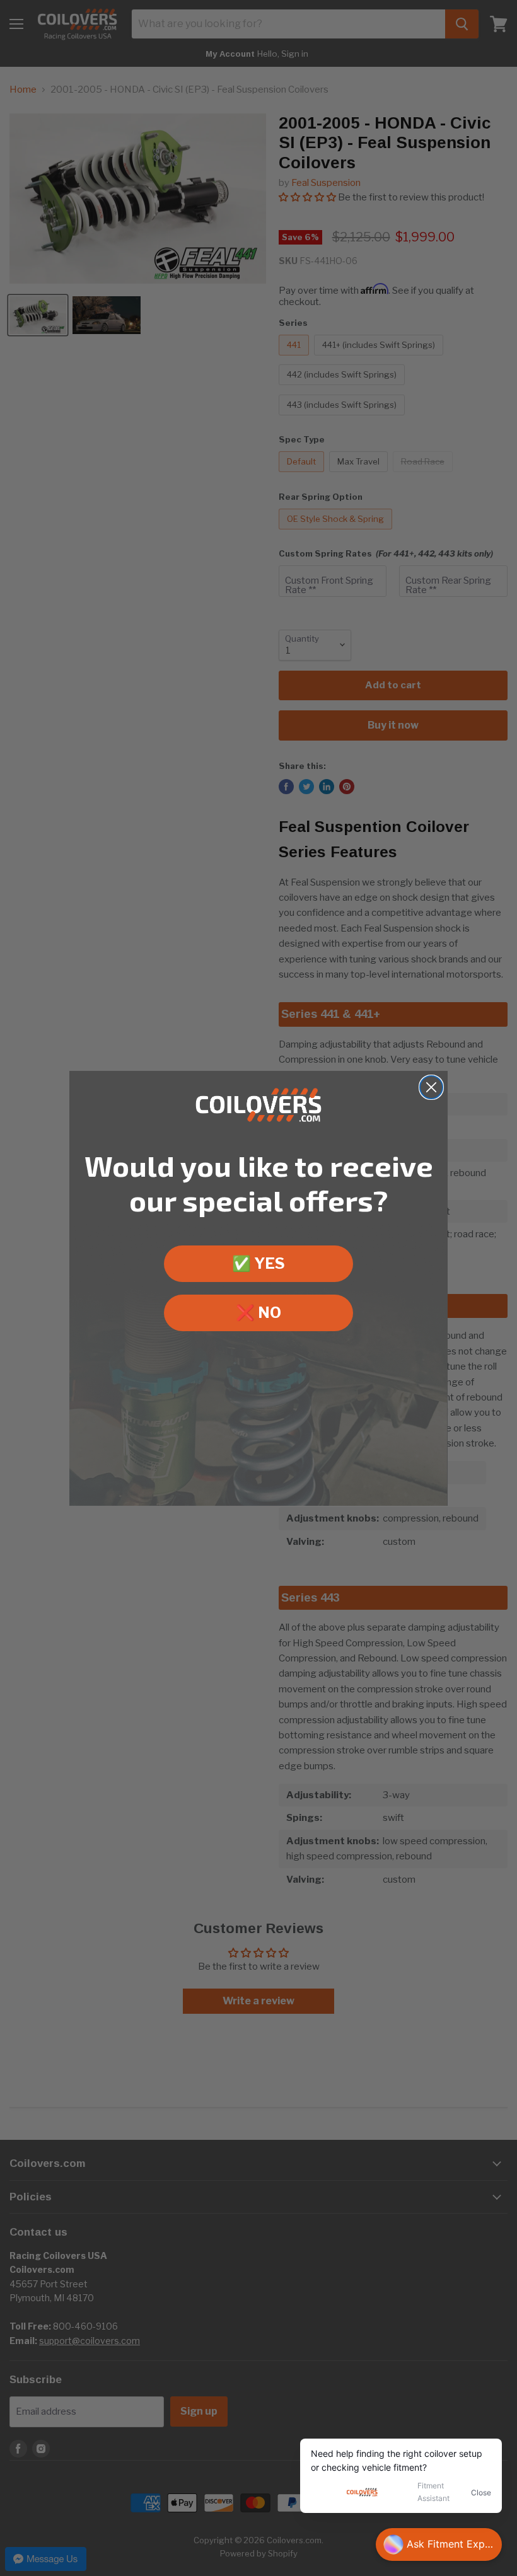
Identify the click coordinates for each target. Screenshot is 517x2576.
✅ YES (258, 1263)
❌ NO (258, 1313)
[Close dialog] (431, 1087)
